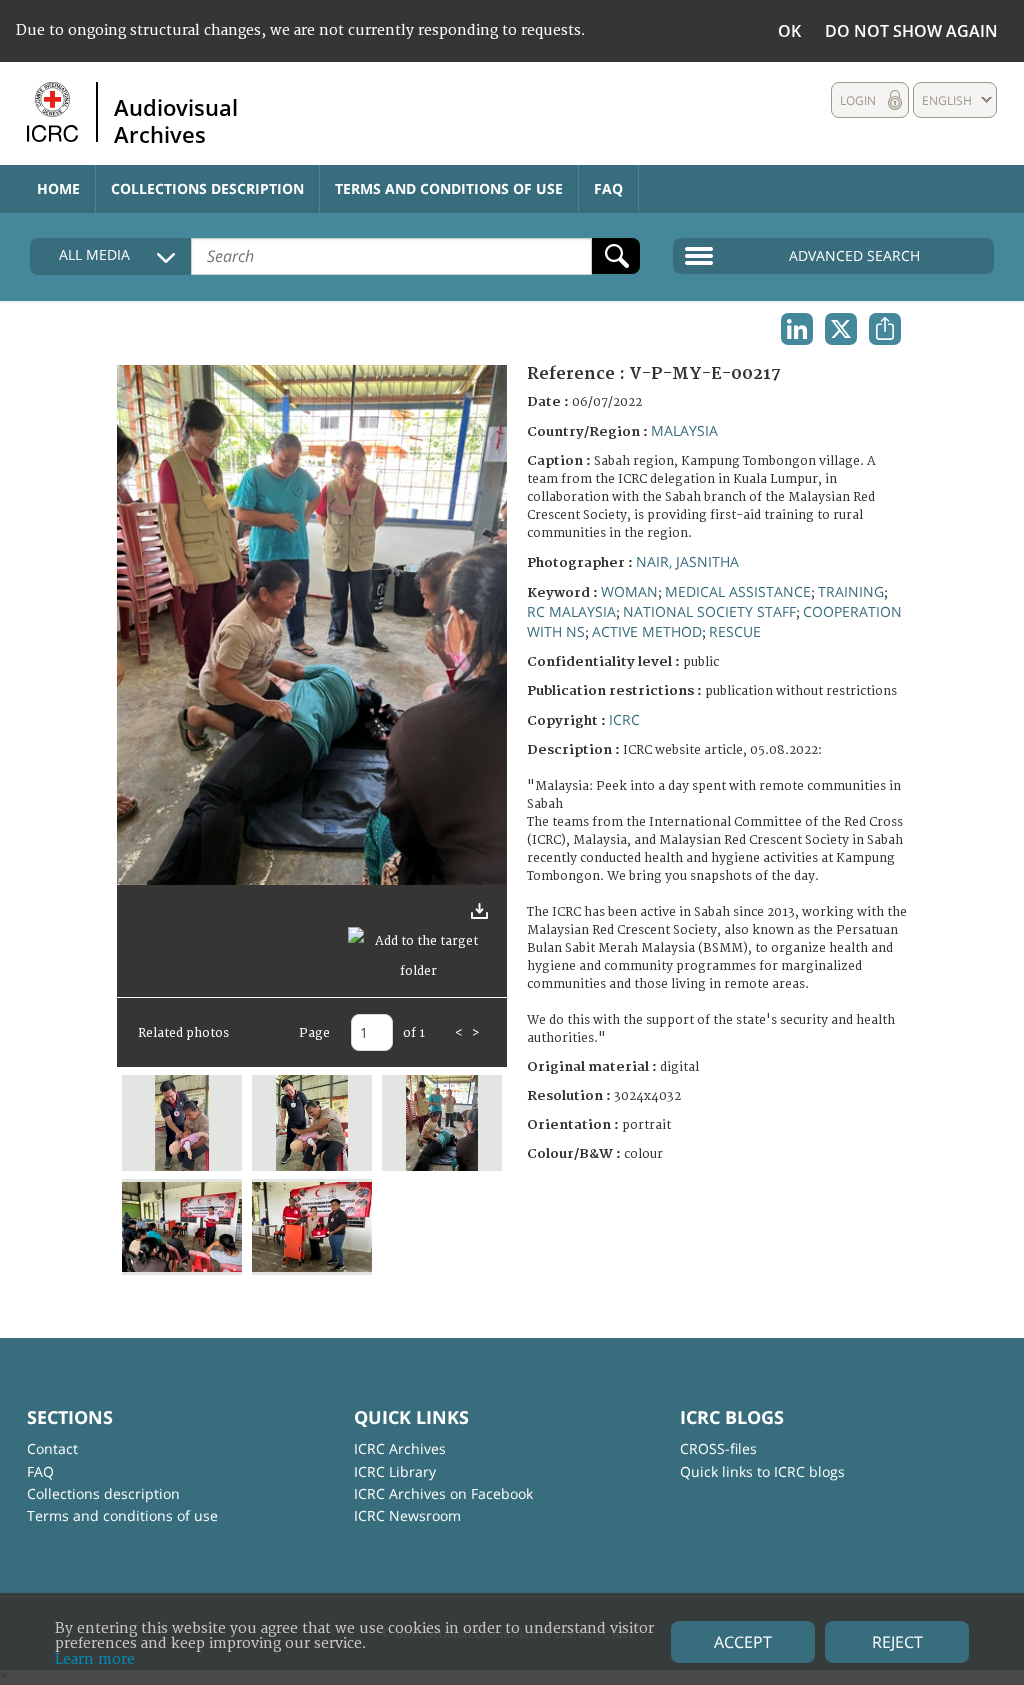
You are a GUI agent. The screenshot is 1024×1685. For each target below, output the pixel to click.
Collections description (207, 188)
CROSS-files (718, 1448)
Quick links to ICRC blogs (762, 1471)
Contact (52, 1448)
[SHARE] (885, 329)
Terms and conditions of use (449, 188)
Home (58, 188)
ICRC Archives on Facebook (443, 1493)
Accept (743, 1642)
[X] (841, 329)
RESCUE (735, 631)
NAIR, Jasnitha (687, 561)
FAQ (608, 188)
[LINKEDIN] (797, 329)
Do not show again (911, 31)
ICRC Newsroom (407, 1515)
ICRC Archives (400, 1448)
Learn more (95, 1659)
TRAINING (851, 591)
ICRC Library (395, 1471)
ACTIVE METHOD (647, 631)
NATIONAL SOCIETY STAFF (709, 611)
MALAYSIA (684, 430)
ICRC (624, 719)
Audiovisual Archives (176, 120)
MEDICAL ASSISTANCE (738, 591)
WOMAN (629, 591)
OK (789, 31)
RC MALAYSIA (571, 611)
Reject (897, 1642)
